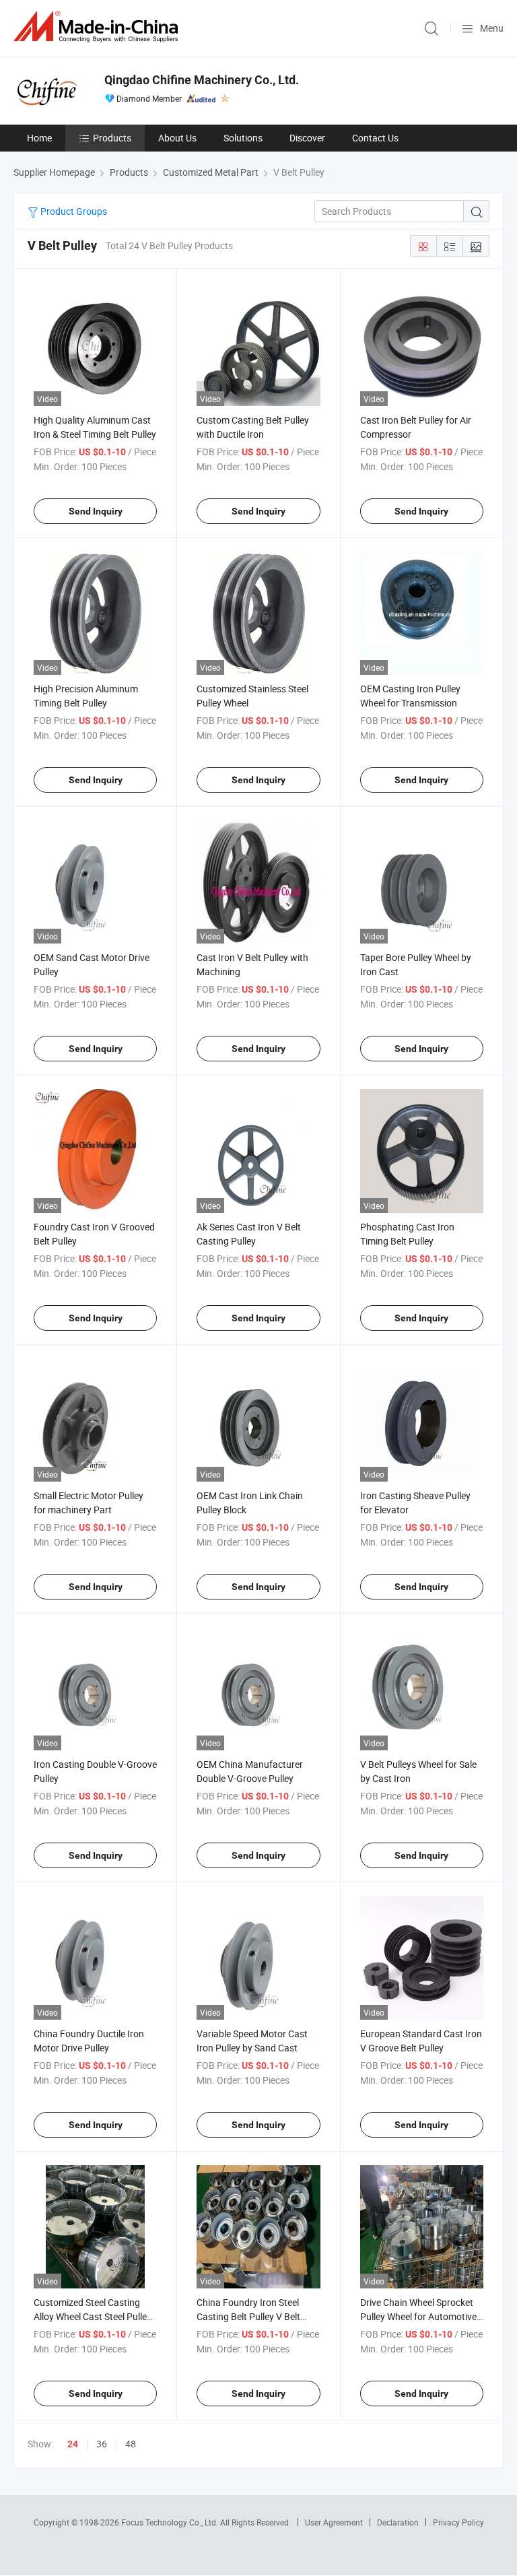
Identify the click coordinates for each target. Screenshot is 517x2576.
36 (102, 2444)
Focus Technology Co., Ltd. (171, 2522)
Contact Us (375, 138)
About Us (177, 138)
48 (131, 2444)
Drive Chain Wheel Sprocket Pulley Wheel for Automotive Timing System (418, 2316)
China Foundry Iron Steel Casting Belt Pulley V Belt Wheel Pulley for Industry (248, 2316)
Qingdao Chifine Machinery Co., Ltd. (202, 80)
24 (73, 2444)
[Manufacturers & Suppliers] (98, 27)
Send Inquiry (96, 511)
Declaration (398, 2522)
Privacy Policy (458, 2522)
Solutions (243, 138)
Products (112, 138)
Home (39, 138)
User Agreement (334, 2522)
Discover (307, 138)
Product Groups (73, 211)
